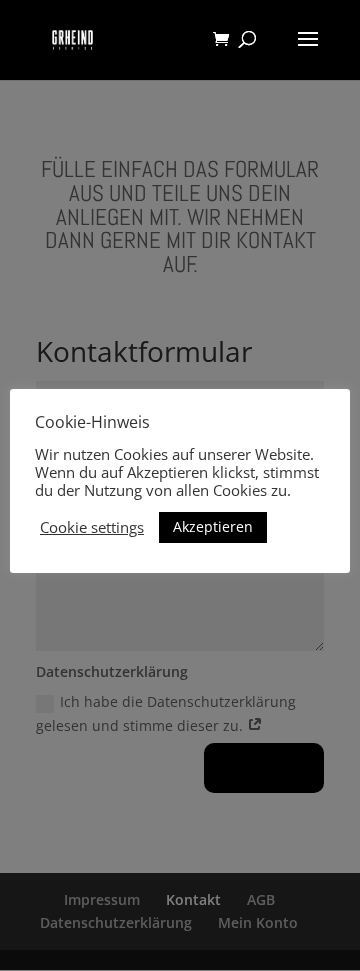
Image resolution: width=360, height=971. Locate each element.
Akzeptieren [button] (213, 526)
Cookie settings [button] (92, 527)
